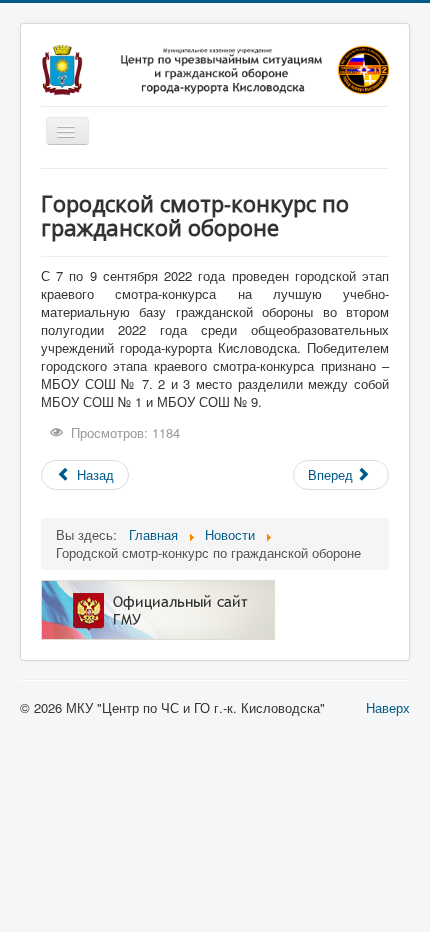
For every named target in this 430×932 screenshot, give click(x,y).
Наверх (388, 707)
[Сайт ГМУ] (158, 608)
